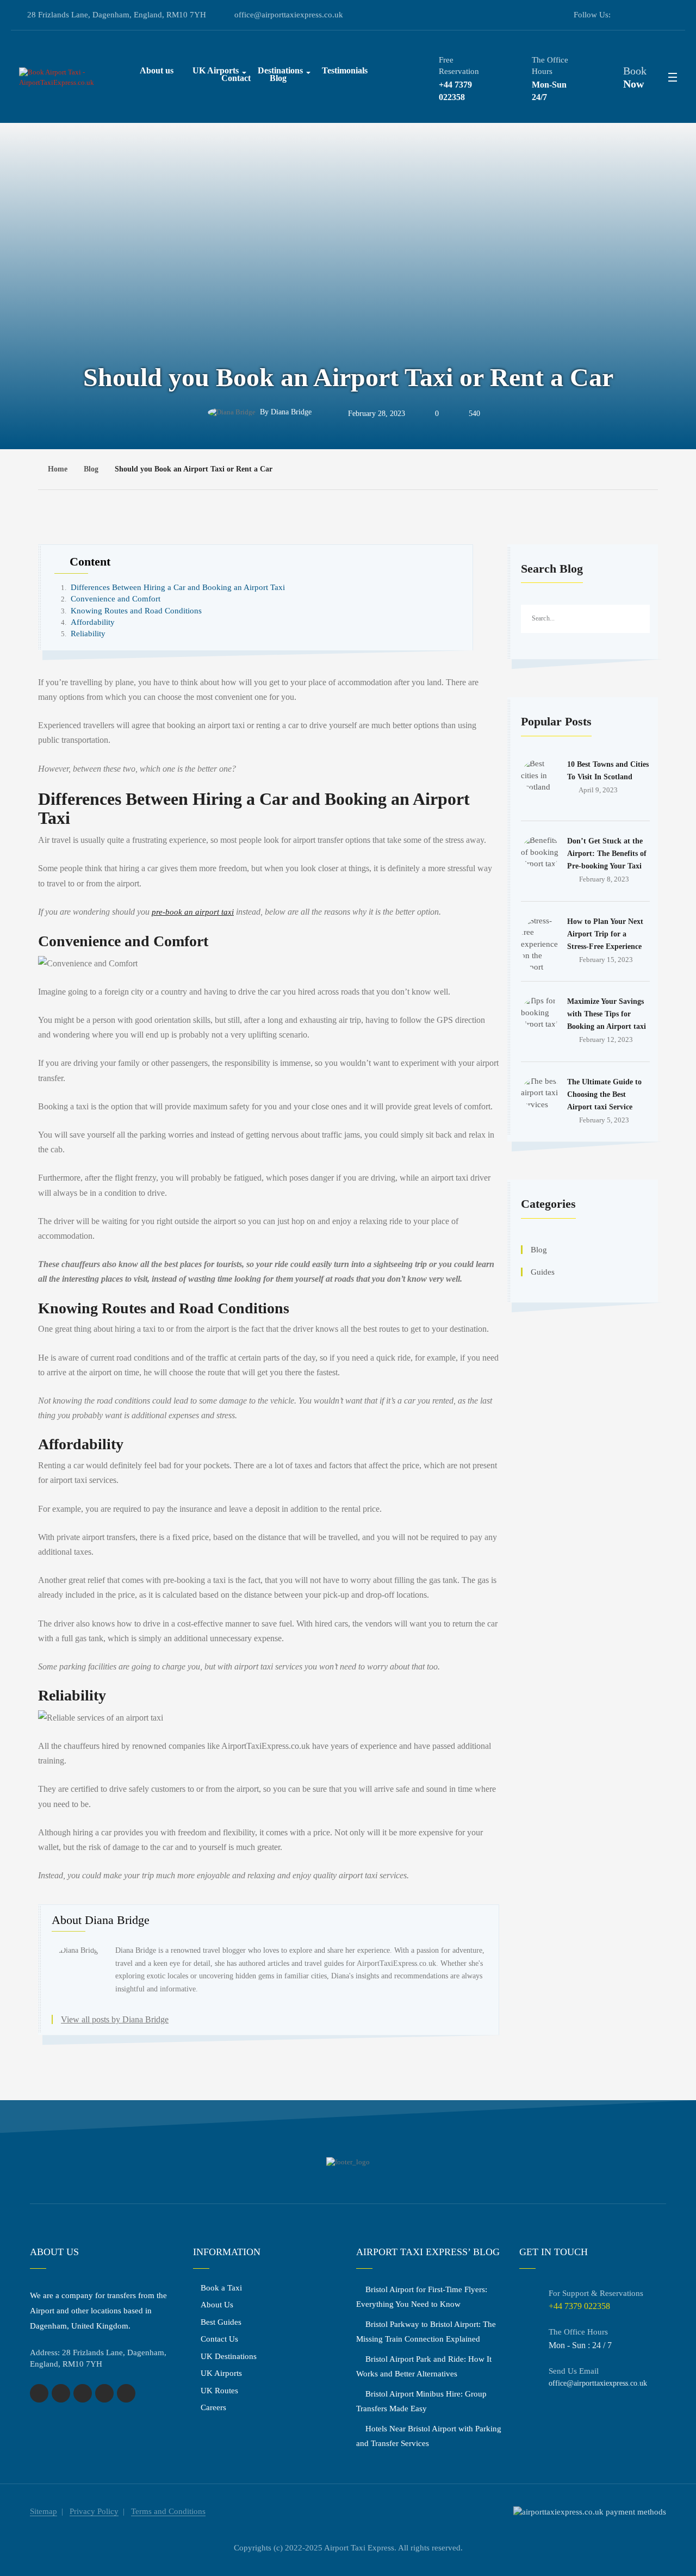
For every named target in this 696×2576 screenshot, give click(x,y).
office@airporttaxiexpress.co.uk (289, 15)
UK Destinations (229, 2356)
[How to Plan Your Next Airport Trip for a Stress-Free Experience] (540, 934)
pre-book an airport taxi (193, 912)
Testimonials (345, 70)
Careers (213, 2407)
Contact (236, 78)
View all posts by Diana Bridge (115, 2019)
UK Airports (221, 2373)
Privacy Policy (94, 2511)
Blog (278, 78)
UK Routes (219, 2391)
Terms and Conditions (168, 2511)
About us (157, 70)
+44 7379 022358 (455, 91)
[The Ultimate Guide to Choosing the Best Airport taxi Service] (540, 1095)
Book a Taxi (221, 2288)
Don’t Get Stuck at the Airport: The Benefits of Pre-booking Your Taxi (607, 854)
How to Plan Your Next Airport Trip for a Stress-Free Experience (605, 934)
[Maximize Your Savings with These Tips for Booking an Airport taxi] (540, 1014)
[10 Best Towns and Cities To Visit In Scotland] (540, 777)
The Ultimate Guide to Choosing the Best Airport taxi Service (604, 1094)
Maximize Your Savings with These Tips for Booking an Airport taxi (607, 1014)
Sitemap (43, 2511)
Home (58, 469)
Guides (543, 1272)
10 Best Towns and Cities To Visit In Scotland (608, 771)
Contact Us (219, 2339)
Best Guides (221, 2322)
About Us (217, 2305)
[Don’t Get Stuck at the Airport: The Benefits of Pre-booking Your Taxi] (540, 854)
